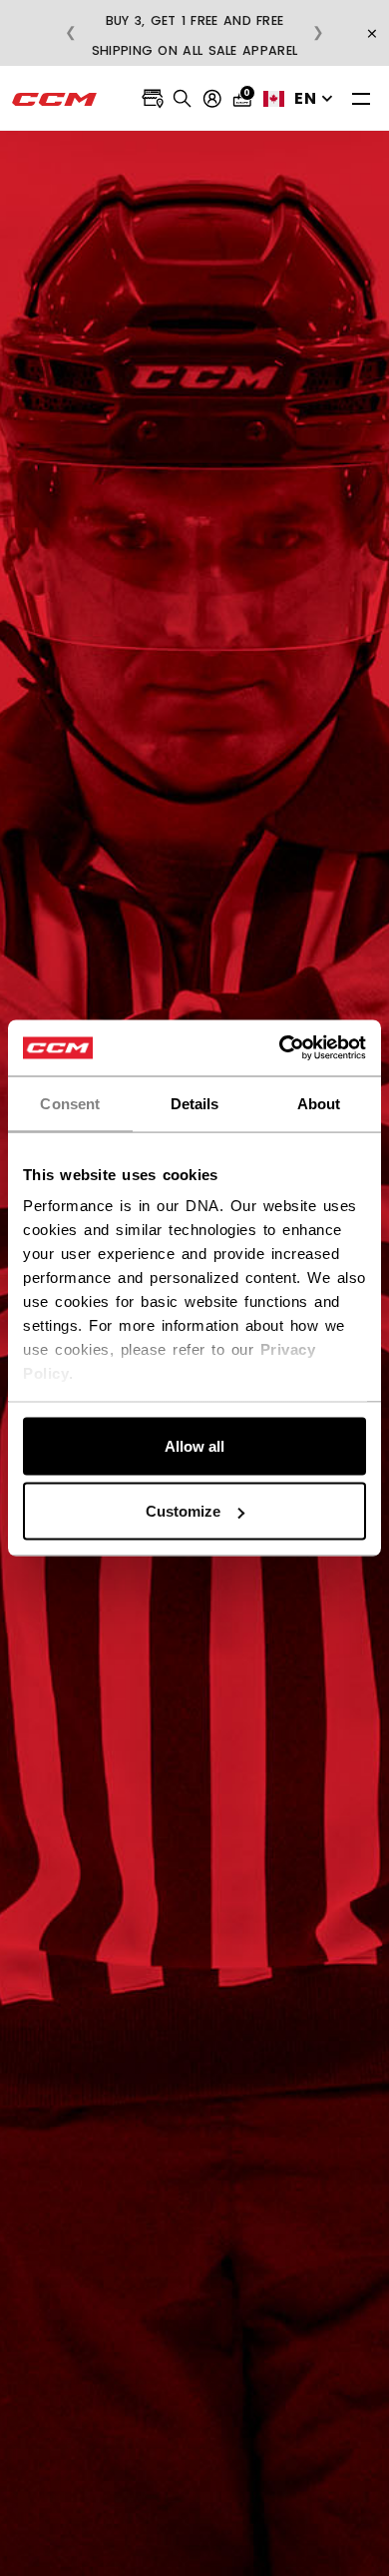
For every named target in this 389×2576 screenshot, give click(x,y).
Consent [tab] (70, 1103)
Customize (183, 1511)
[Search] (183, 99)
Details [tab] (195, 1103)
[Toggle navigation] (361, 98)
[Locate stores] (153, 99)
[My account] (212, 99)
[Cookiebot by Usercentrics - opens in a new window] (280, 1048)
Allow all (194, 1445)
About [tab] (319, 1103)
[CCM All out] (55, 99)
